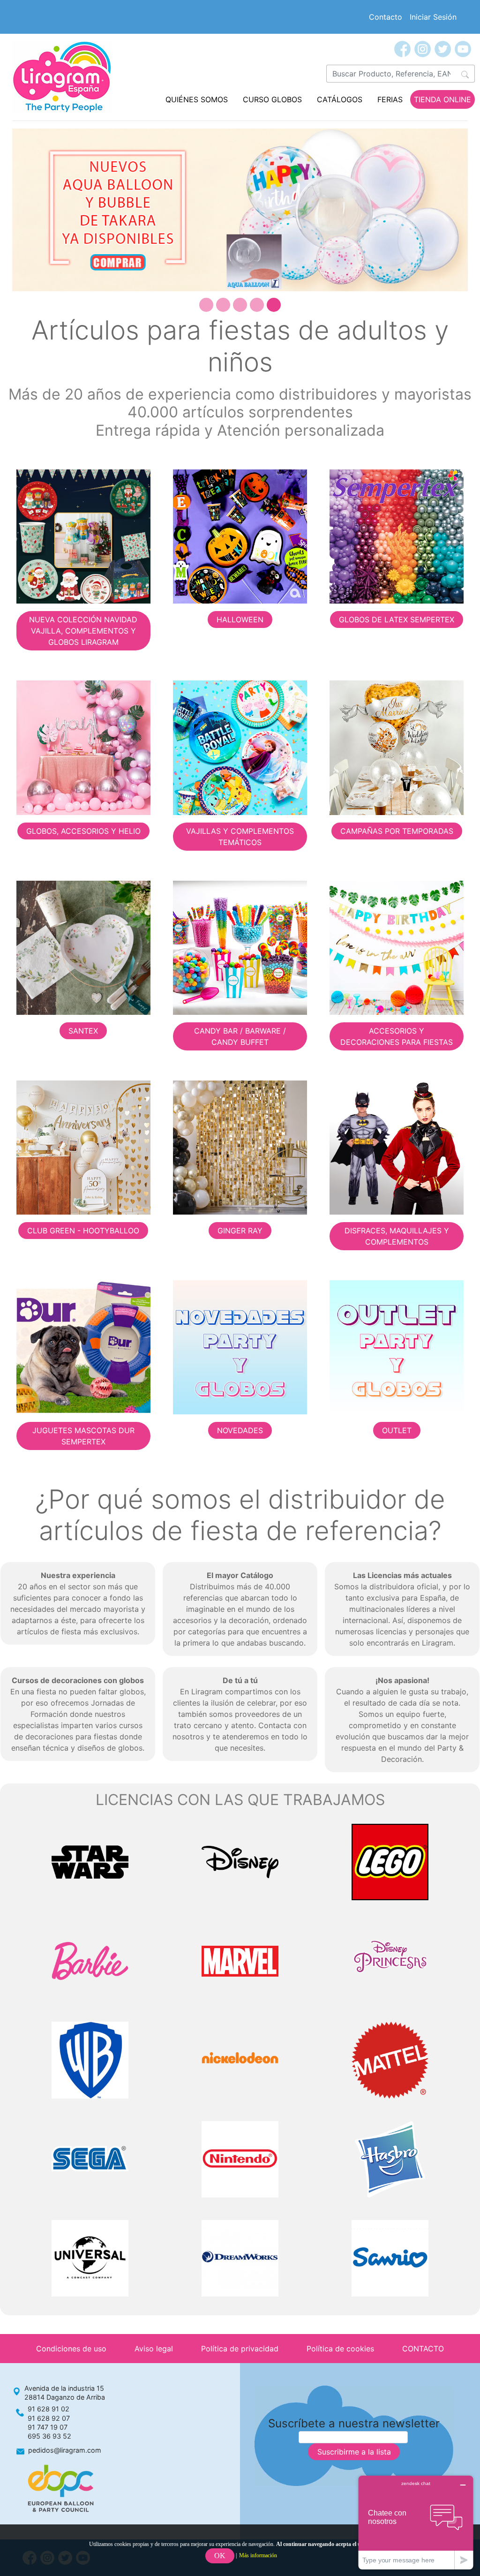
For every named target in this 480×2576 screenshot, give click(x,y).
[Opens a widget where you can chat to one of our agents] (416, 2522)
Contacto (386, 17)
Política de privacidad (240, 2349)
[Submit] (465, 74)
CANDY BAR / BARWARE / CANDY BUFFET (240, 1036)
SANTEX (83, 1031)
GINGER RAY (240, 1231)
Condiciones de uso (71, 2349)
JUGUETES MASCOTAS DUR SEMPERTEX (83, 1436)
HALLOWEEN (240, 619)
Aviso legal (154, 2349)
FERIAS (390, 99)
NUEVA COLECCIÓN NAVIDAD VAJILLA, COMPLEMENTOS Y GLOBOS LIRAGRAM (83, 631)
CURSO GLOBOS (272, 99)
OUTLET (397, 1430)
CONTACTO (423, 2349)
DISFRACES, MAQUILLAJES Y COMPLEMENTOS (397, 1236)
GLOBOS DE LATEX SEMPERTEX (397, 619)
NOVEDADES (240, 1430)
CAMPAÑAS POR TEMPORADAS (397, 831)
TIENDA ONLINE (442, 99)
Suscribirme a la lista (354, 2452)
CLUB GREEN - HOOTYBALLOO (83, 1231)
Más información (258, 2555)
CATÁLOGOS (340, 99)
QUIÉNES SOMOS (197, 99)
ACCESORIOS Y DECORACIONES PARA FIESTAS (397, 1036)
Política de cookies (340, 2349)
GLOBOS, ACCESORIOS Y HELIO (83, 831)
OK (220, 2556)
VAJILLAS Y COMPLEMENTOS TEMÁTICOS (240, 837)
